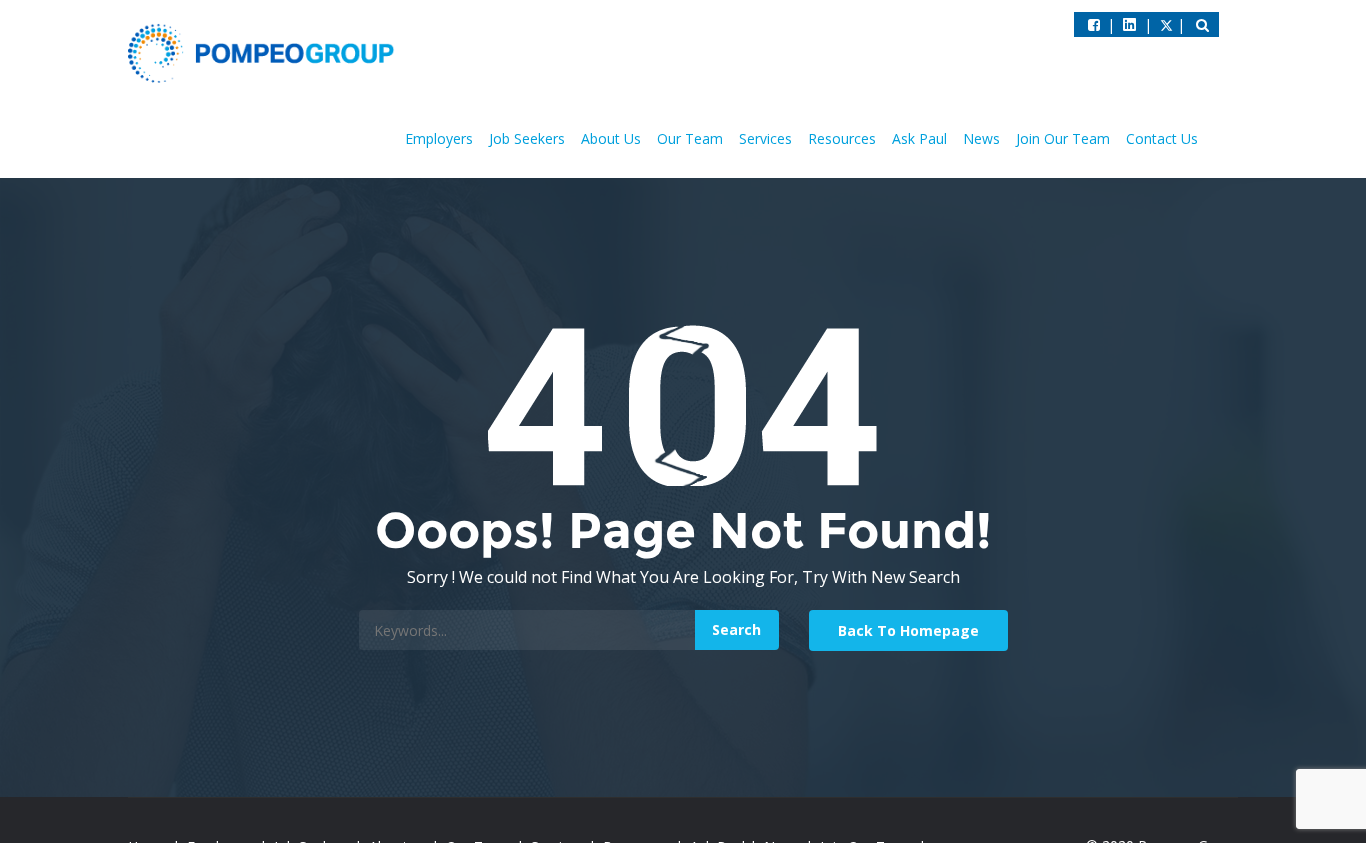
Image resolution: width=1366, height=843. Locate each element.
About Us (611, 138)
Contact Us (1162, 138)
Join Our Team (1063, 138)
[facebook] (1094, 24)
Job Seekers (527, 138)
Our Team (690, 138)
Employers (439, 138)
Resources (842, 138)
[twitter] (1129, 24)
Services (765, 138)
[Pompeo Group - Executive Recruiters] (265, 52)
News (981, 138)
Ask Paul (919, 138)
